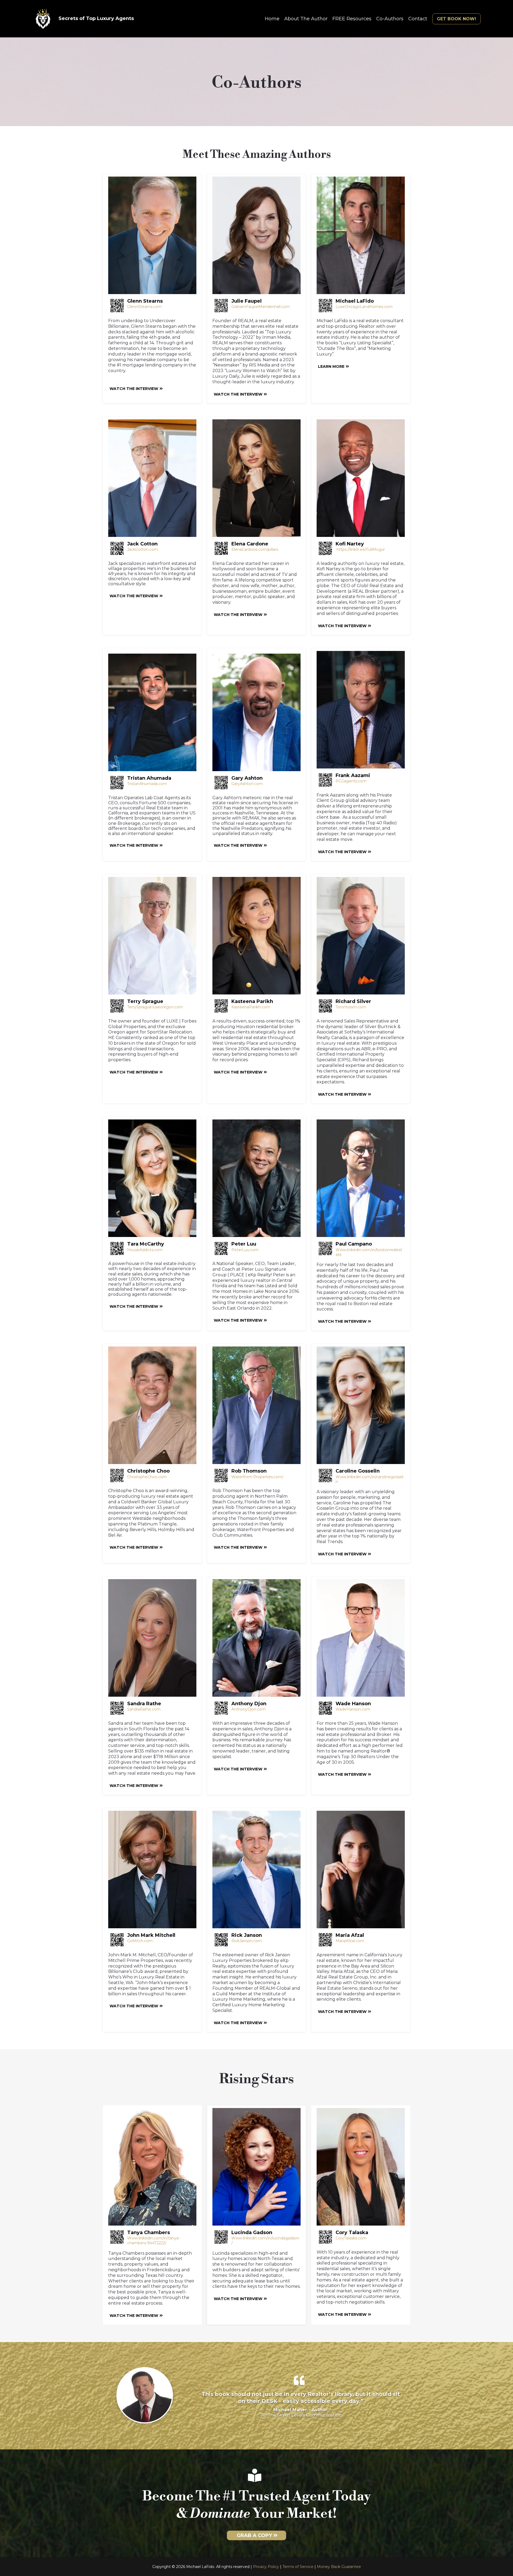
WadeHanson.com (353, 1709)
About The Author (306, 19)
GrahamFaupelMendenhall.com (261, 307)
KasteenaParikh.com (251, 1007)
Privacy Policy (266, 2567)
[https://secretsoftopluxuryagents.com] (43, 19)
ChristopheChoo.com (147, 1477)
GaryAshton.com (247, 784)
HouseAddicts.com (145, 1250)
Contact (418, 19)
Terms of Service (298, 2567)
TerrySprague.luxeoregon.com (155, 1007)
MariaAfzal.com (350, 1941)
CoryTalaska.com (351, 2238)
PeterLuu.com (245, 1250)
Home (272, 19)
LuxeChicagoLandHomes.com (364, 307)
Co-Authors (390, 19)
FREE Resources (352, 19)
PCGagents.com (351, 781)
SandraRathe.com (144, 1709)
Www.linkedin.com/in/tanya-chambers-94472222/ (153, 2241)
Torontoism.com (351, 1007)
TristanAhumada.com (147, 784)
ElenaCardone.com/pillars (255, 549)
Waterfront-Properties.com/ (257, 1477)
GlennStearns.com (144, 307)
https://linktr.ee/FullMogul (361, 549)
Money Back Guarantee (339, 2567)
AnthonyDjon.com (248, 1709)
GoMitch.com (140, 1941)
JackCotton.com (143, 549)
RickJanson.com (247, 1941)
